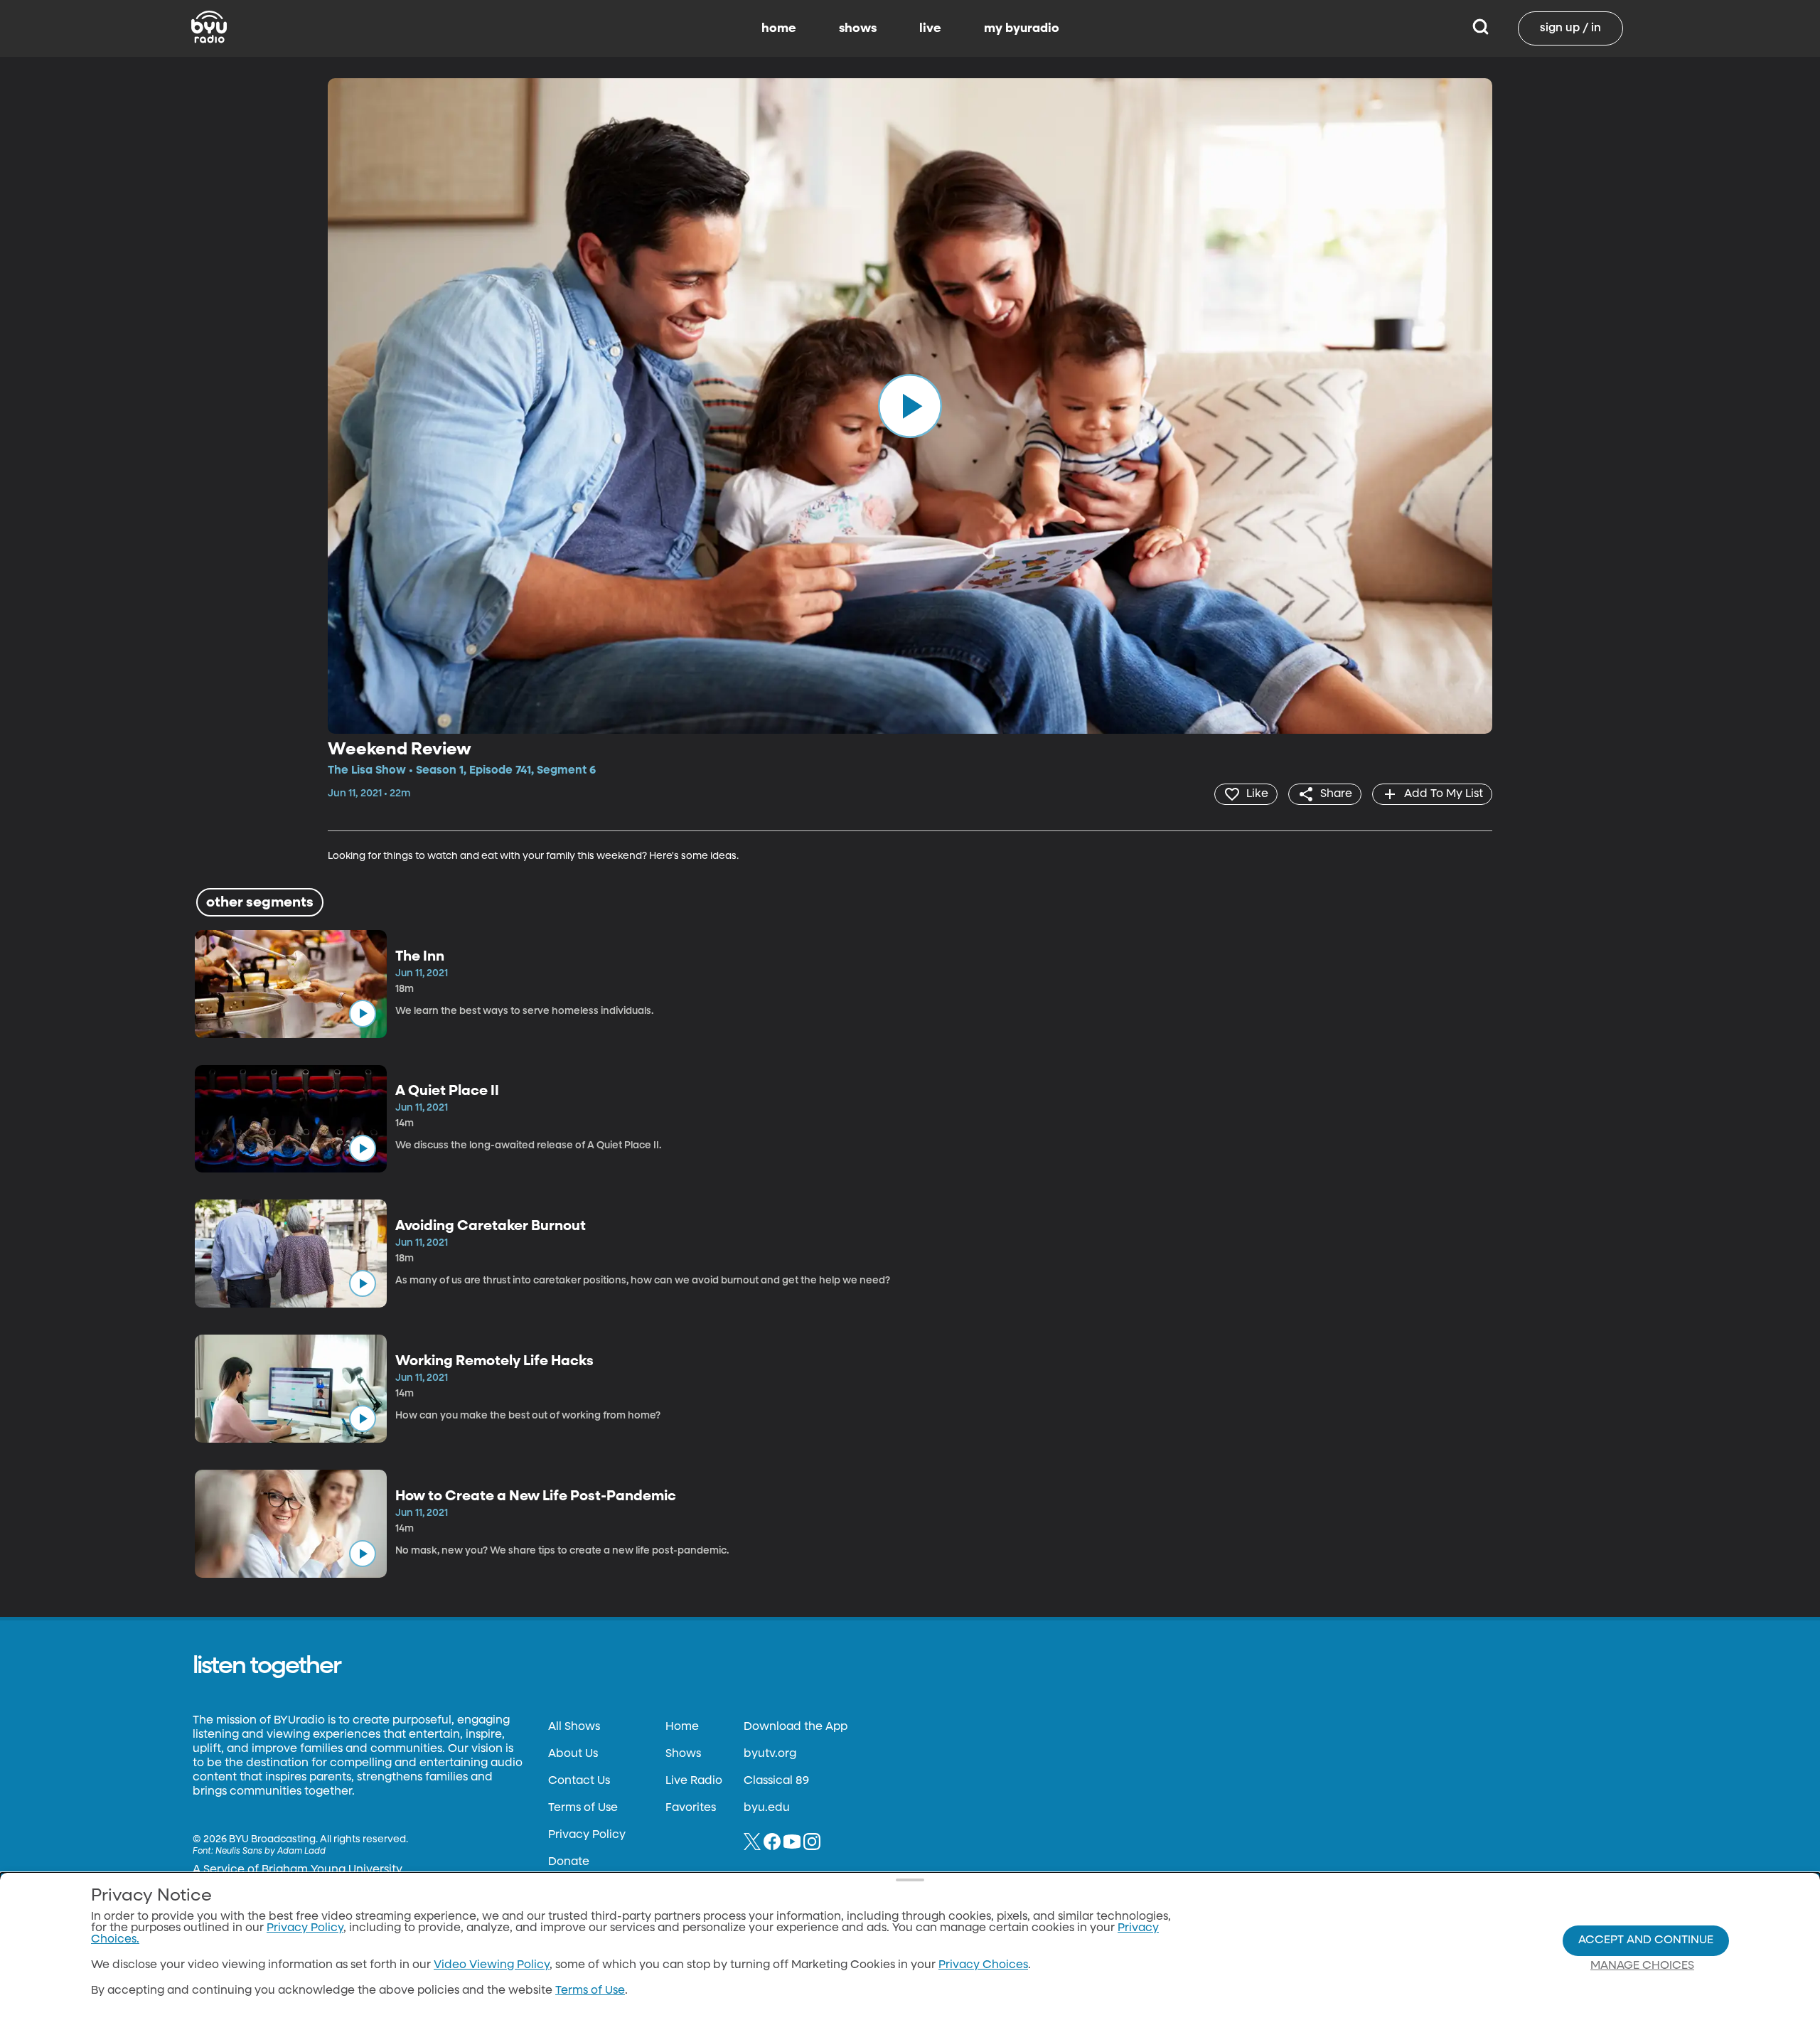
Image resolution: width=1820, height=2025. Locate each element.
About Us (573, 1754)
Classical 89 (776, 1781)
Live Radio (694, 1781)
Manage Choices (1642, 1966)
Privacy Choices (983, 1965)
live (930, 28)
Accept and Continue (1646, 1940)
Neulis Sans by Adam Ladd (271, 1852)
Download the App (796, 1727)
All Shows (574, 1727)
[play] (910, 406)
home (779, 28)
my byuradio (1022, 28)
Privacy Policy (587, 1835)
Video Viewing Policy (492, 1965)
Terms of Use (583, 1808)
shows (858, 28)
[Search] (1481, 28)
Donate (569, 1862)
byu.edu (767, 1808)
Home (682, 1727)
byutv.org (770, 1754)
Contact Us (579, 1781)
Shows (683, 1754)
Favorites (691, 1808)
